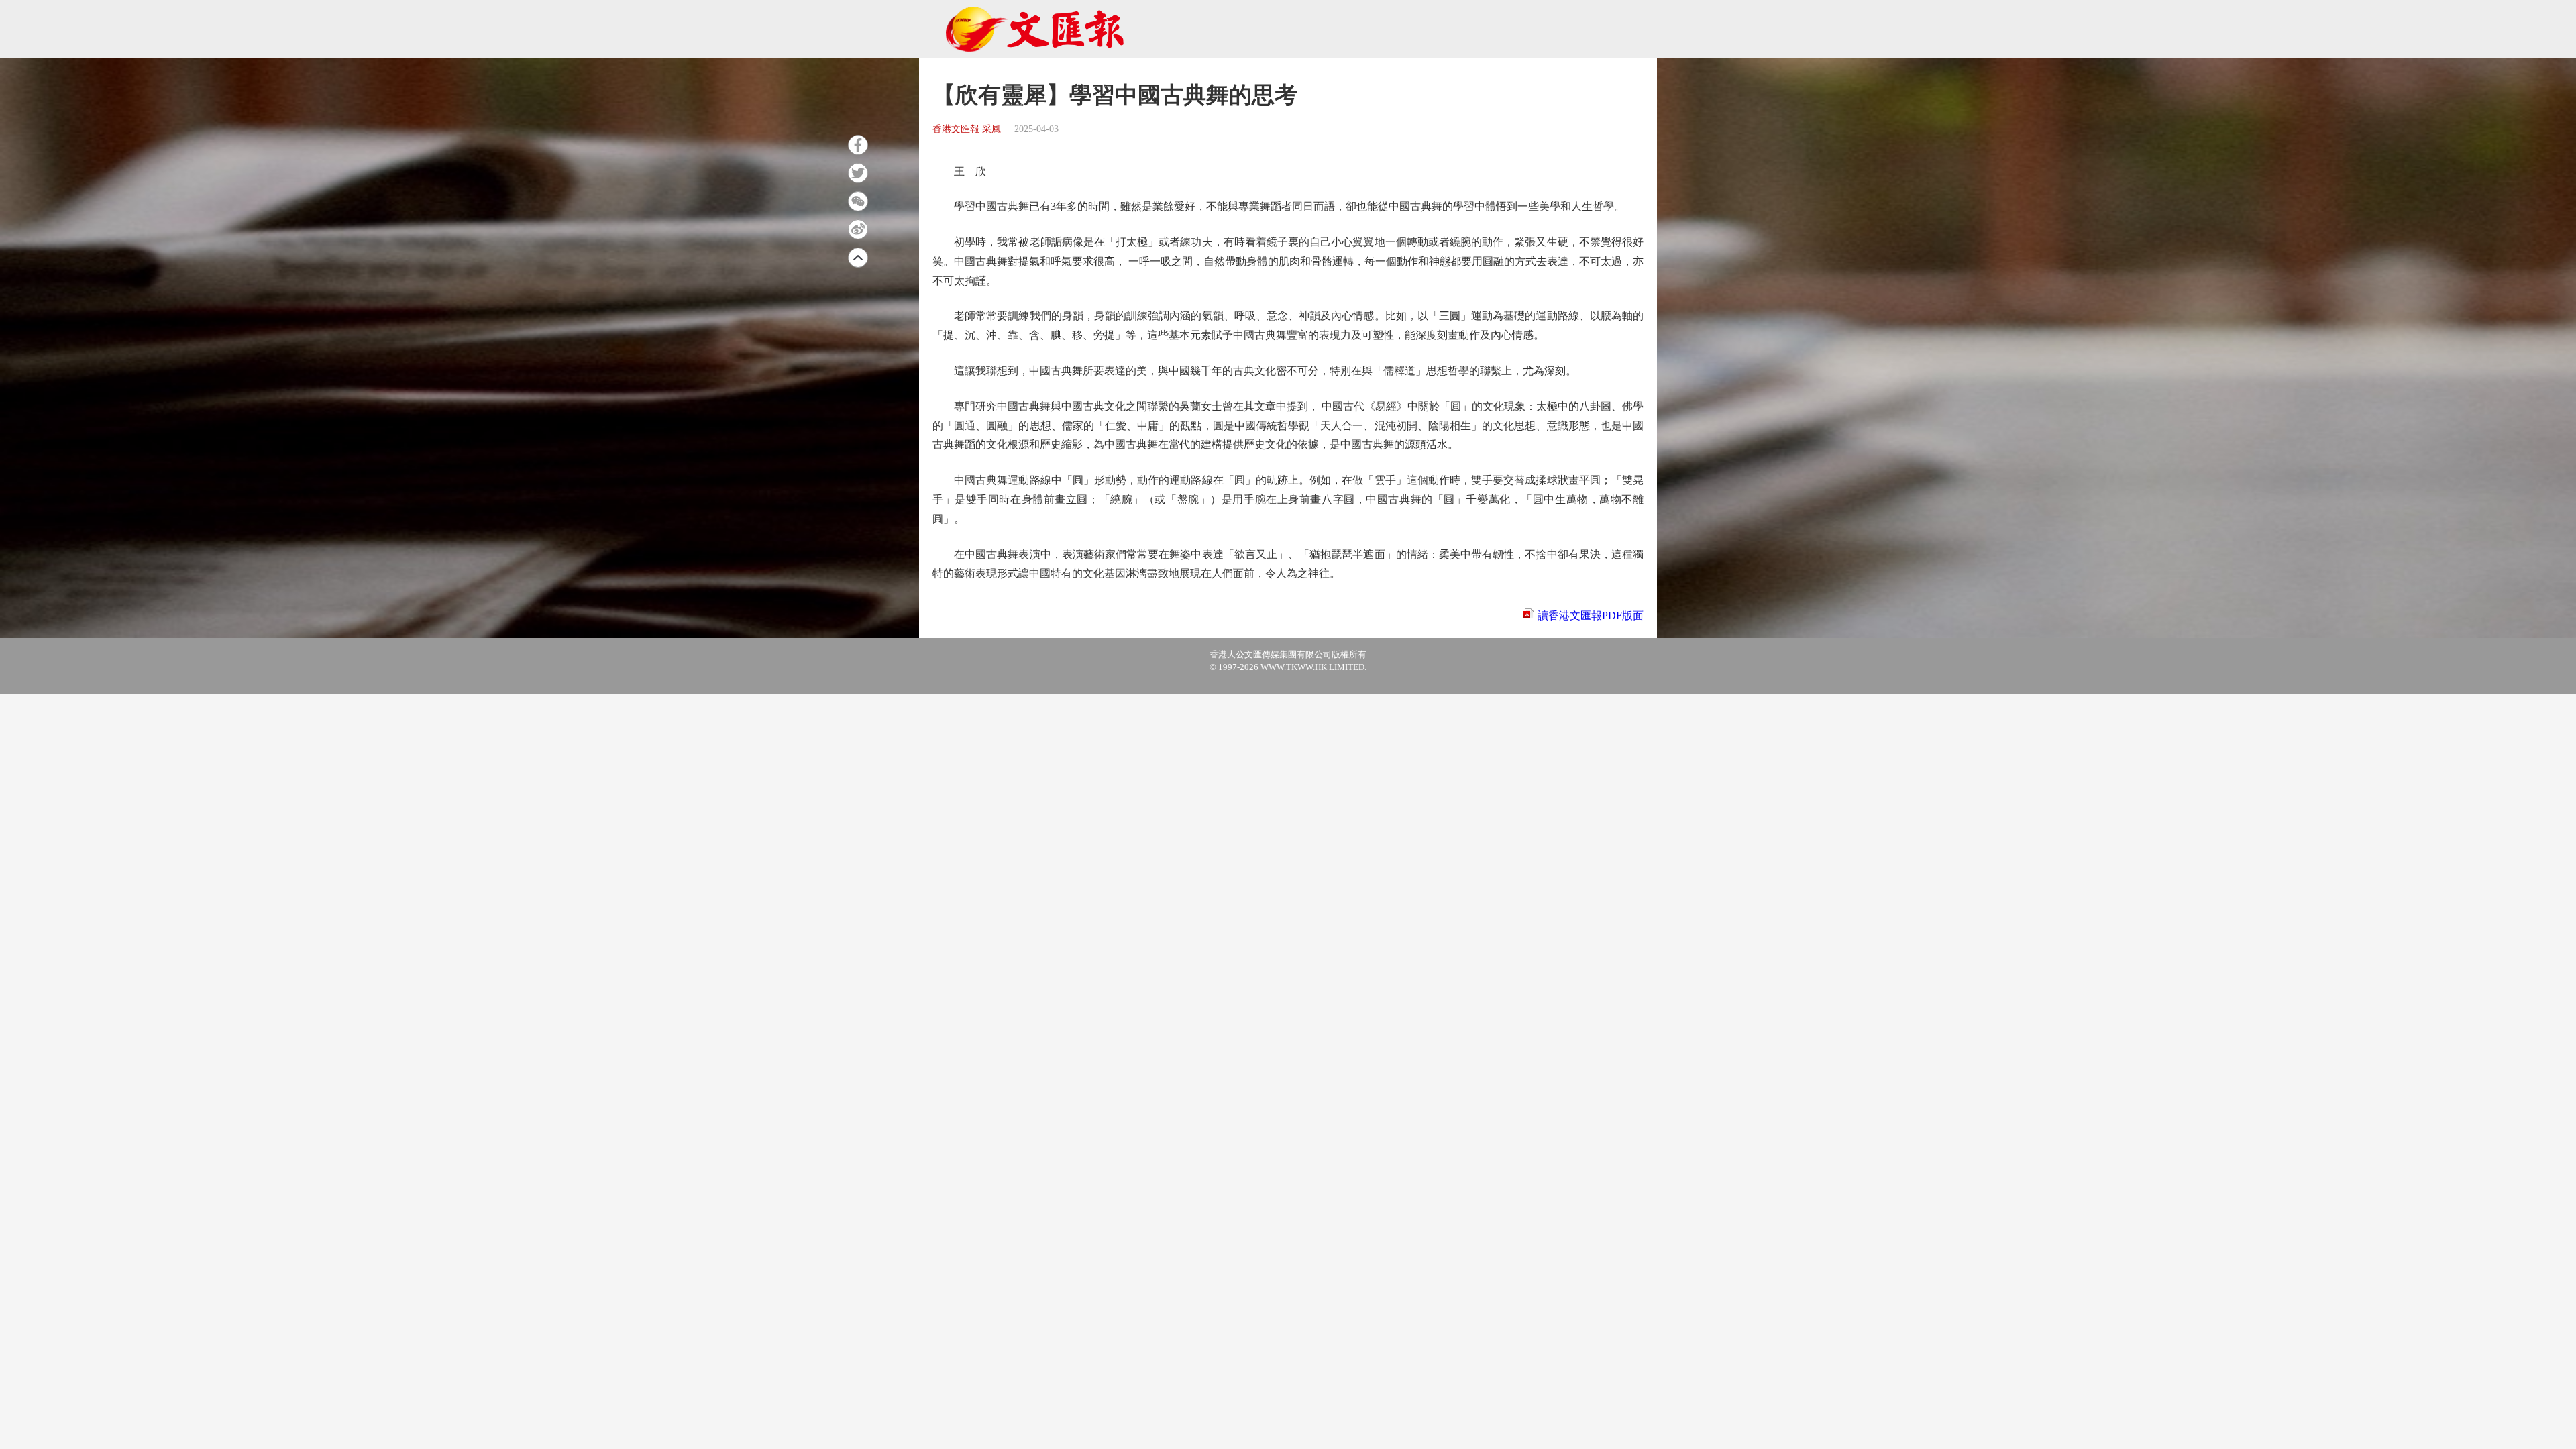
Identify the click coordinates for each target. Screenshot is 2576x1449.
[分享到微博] (858, 229)
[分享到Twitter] (858, 173)
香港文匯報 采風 (967, 129)
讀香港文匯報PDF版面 (1591, 615)
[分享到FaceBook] (858, 145)
